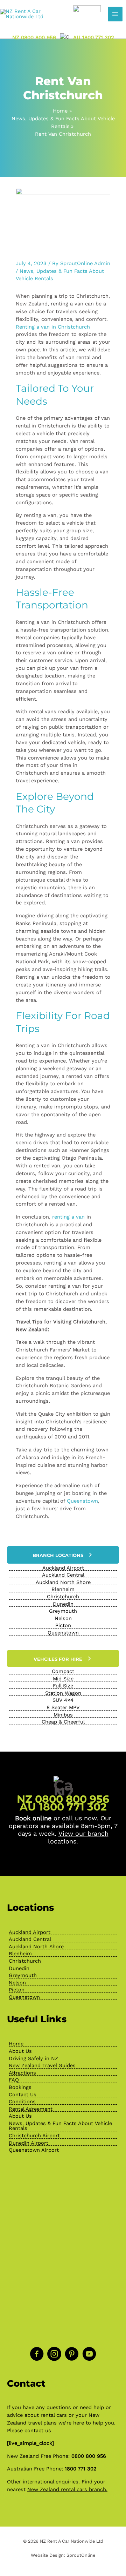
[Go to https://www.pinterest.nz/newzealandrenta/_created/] (72, 2355)
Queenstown (82, 1501)
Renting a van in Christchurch (53, 327)
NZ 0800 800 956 (34, 37)
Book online (33, 1818)
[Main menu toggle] (115, 14)
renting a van (68, 1217)
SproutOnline (81, 2555)
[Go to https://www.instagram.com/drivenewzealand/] (54, 2355)
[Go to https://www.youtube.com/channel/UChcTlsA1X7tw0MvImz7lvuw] (89, 2355)
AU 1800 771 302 (94, 37)
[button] (63, 1555)
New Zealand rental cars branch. (67, 2489)
